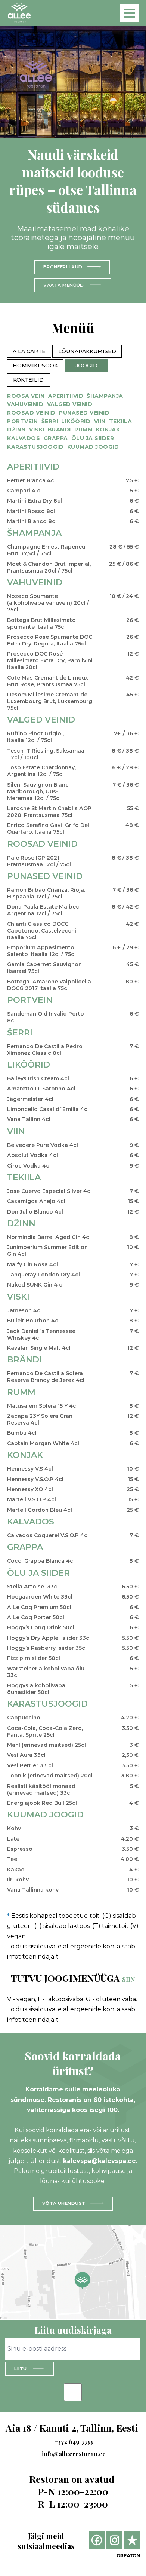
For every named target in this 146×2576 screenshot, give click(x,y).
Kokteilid (28, 380)
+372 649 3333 (74, 2441)
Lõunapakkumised (87, 351)
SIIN (129, 1979)
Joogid (86, 366)
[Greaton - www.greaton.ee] (128, 2556)
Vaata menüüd (64, 285)
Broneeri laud (63, 267)
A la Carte (29, 351)
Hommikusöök (35, 366)
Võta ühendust (64, 2203)
